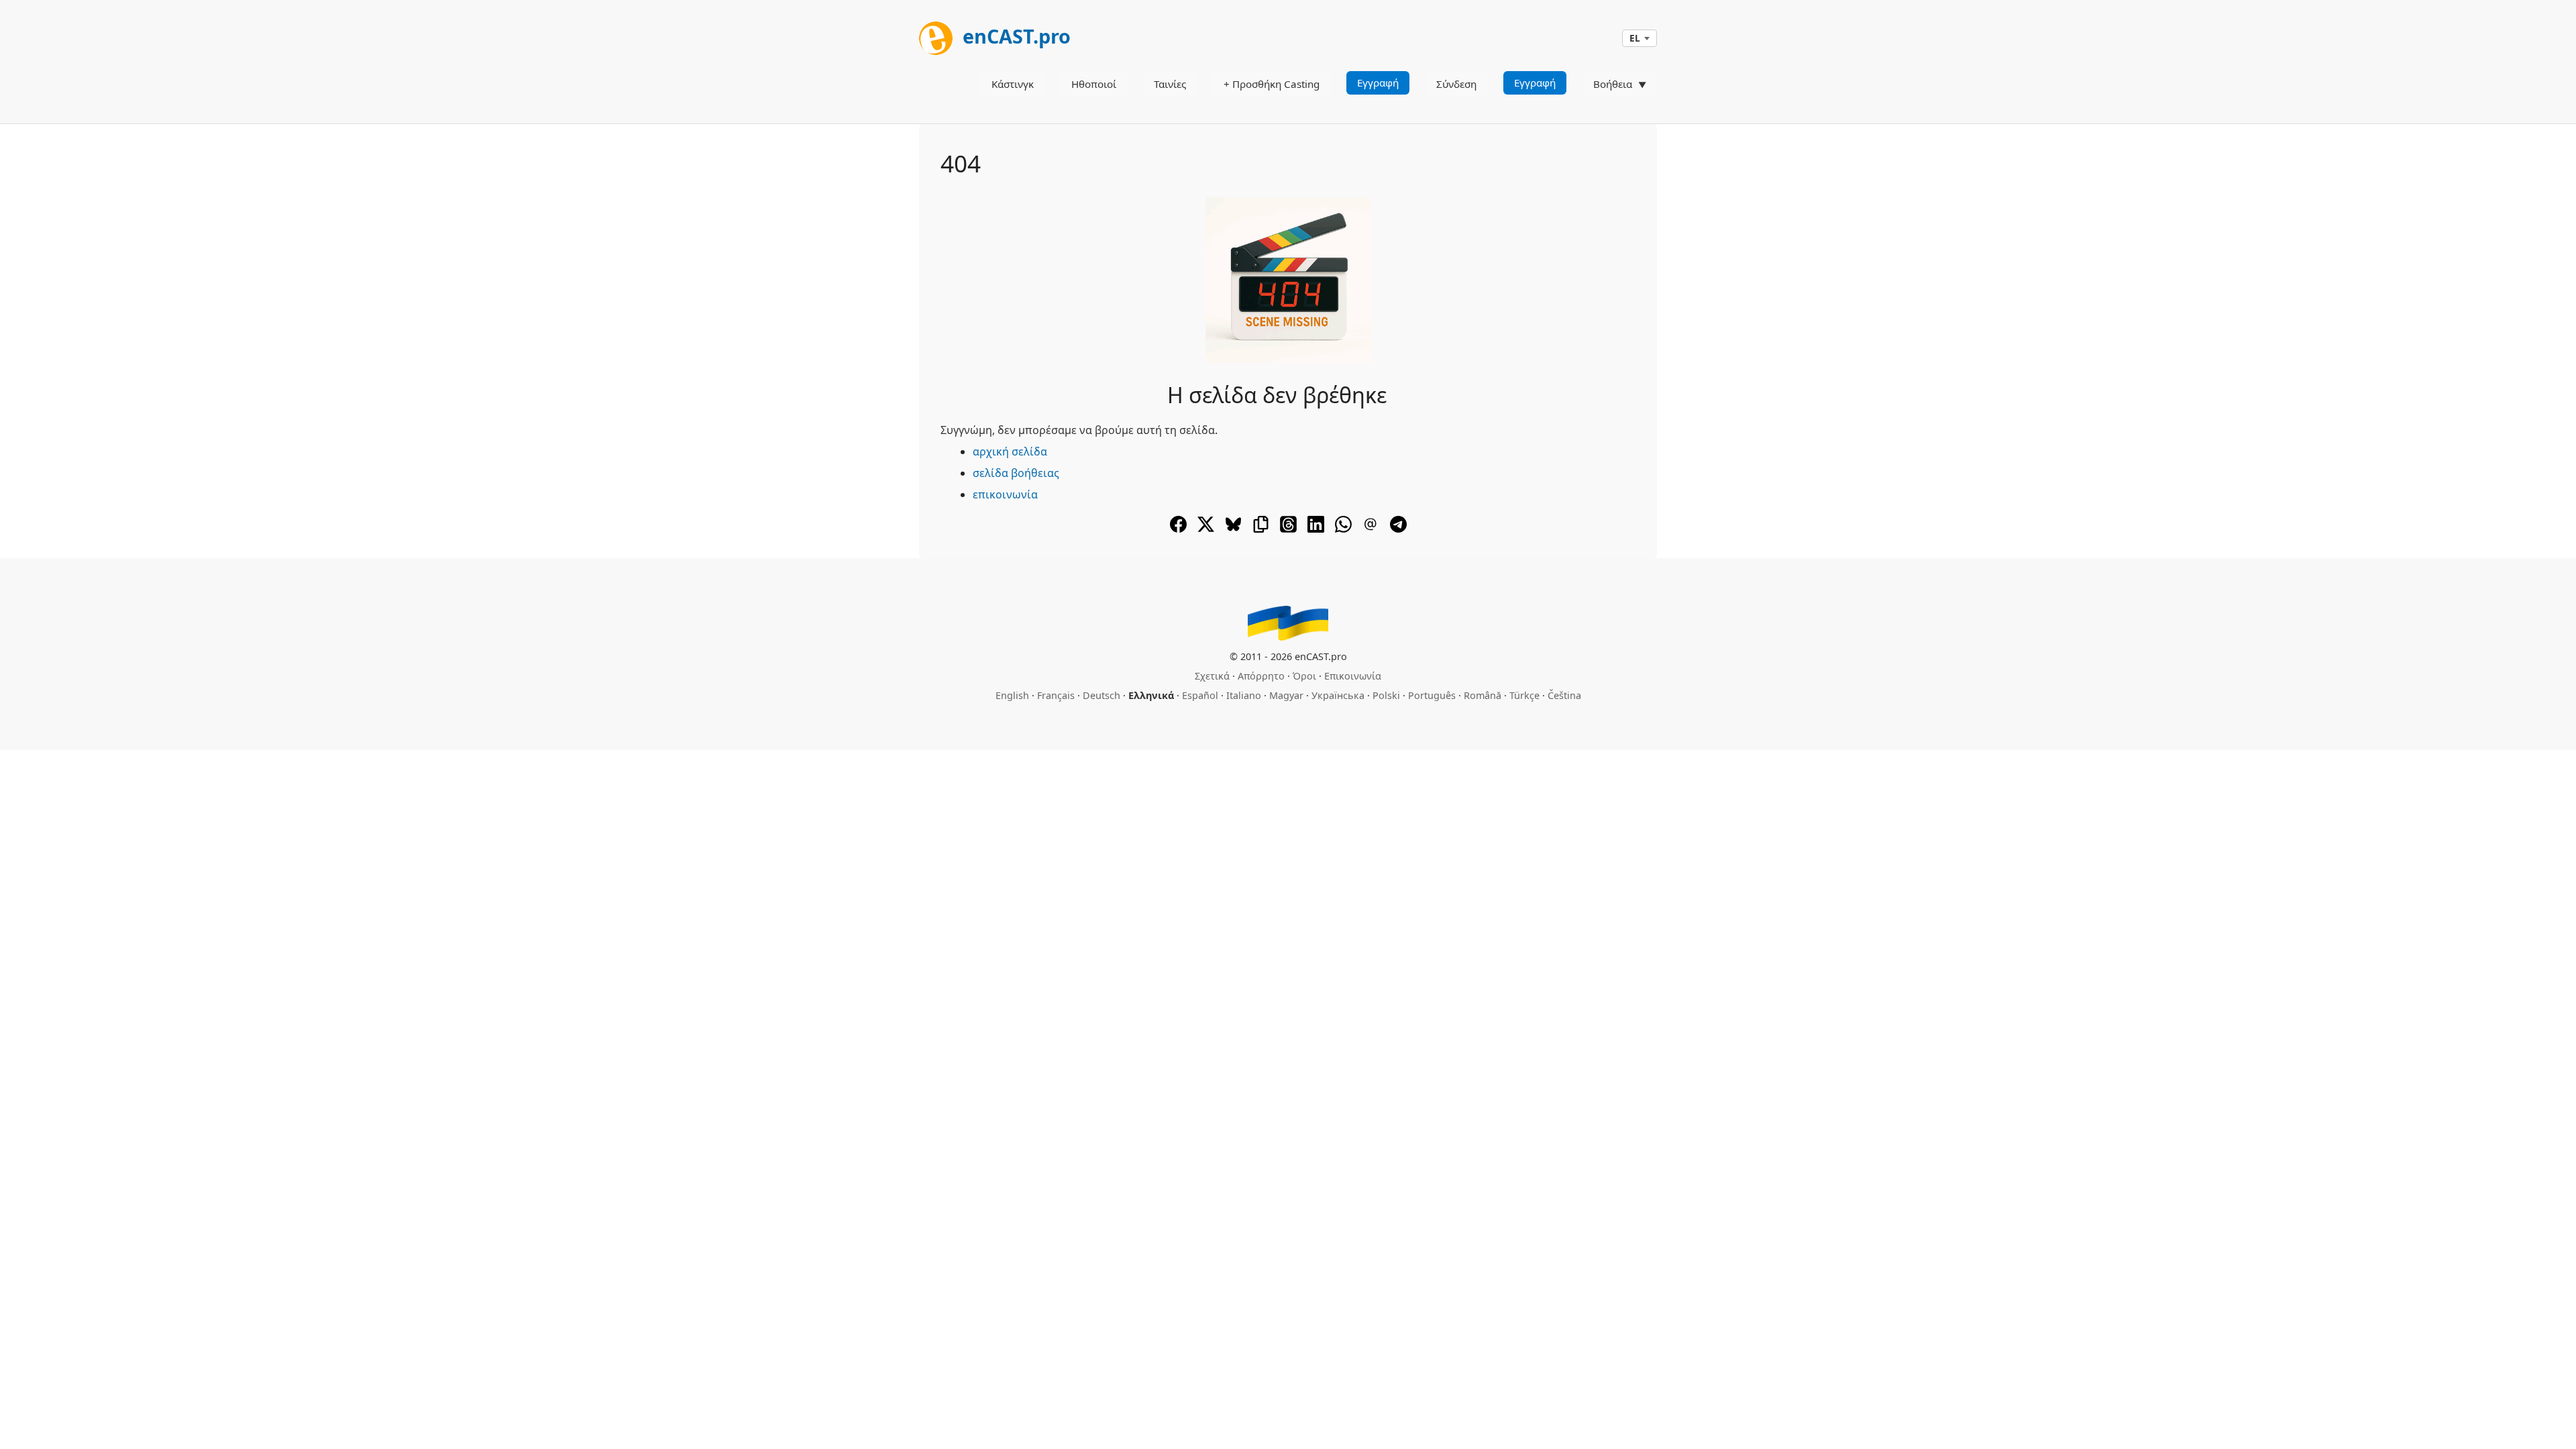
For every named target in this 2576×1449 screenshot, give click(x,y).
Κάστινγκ (1013, 84)
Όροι (1304, 676)
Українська (1338, 695)
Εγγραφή (1378, 83)
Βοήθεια (1613, 84)
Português (1432, 695)
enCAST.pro (1014, 36)
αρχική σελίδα (1010, 451)
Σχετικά (1212, 676)
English (1012, 695)
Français (1056, 695)
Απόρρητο (1261, 676)
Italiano (1244, 695)
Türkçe (1524, 695)
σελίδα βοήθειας (1016, 473)
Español (1200, 695)
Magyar (1286, 695)
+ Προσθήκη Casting (1272, 84)
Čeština (1564, 695)
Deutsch (1102, 695)
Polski (1386, 695)
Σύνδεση (1456, 84)
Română (1483, 695)
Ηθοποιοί (1094, 84)
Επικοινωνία (1353, 676)
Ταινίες (1170, 84)
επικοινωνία (1005, 494)
